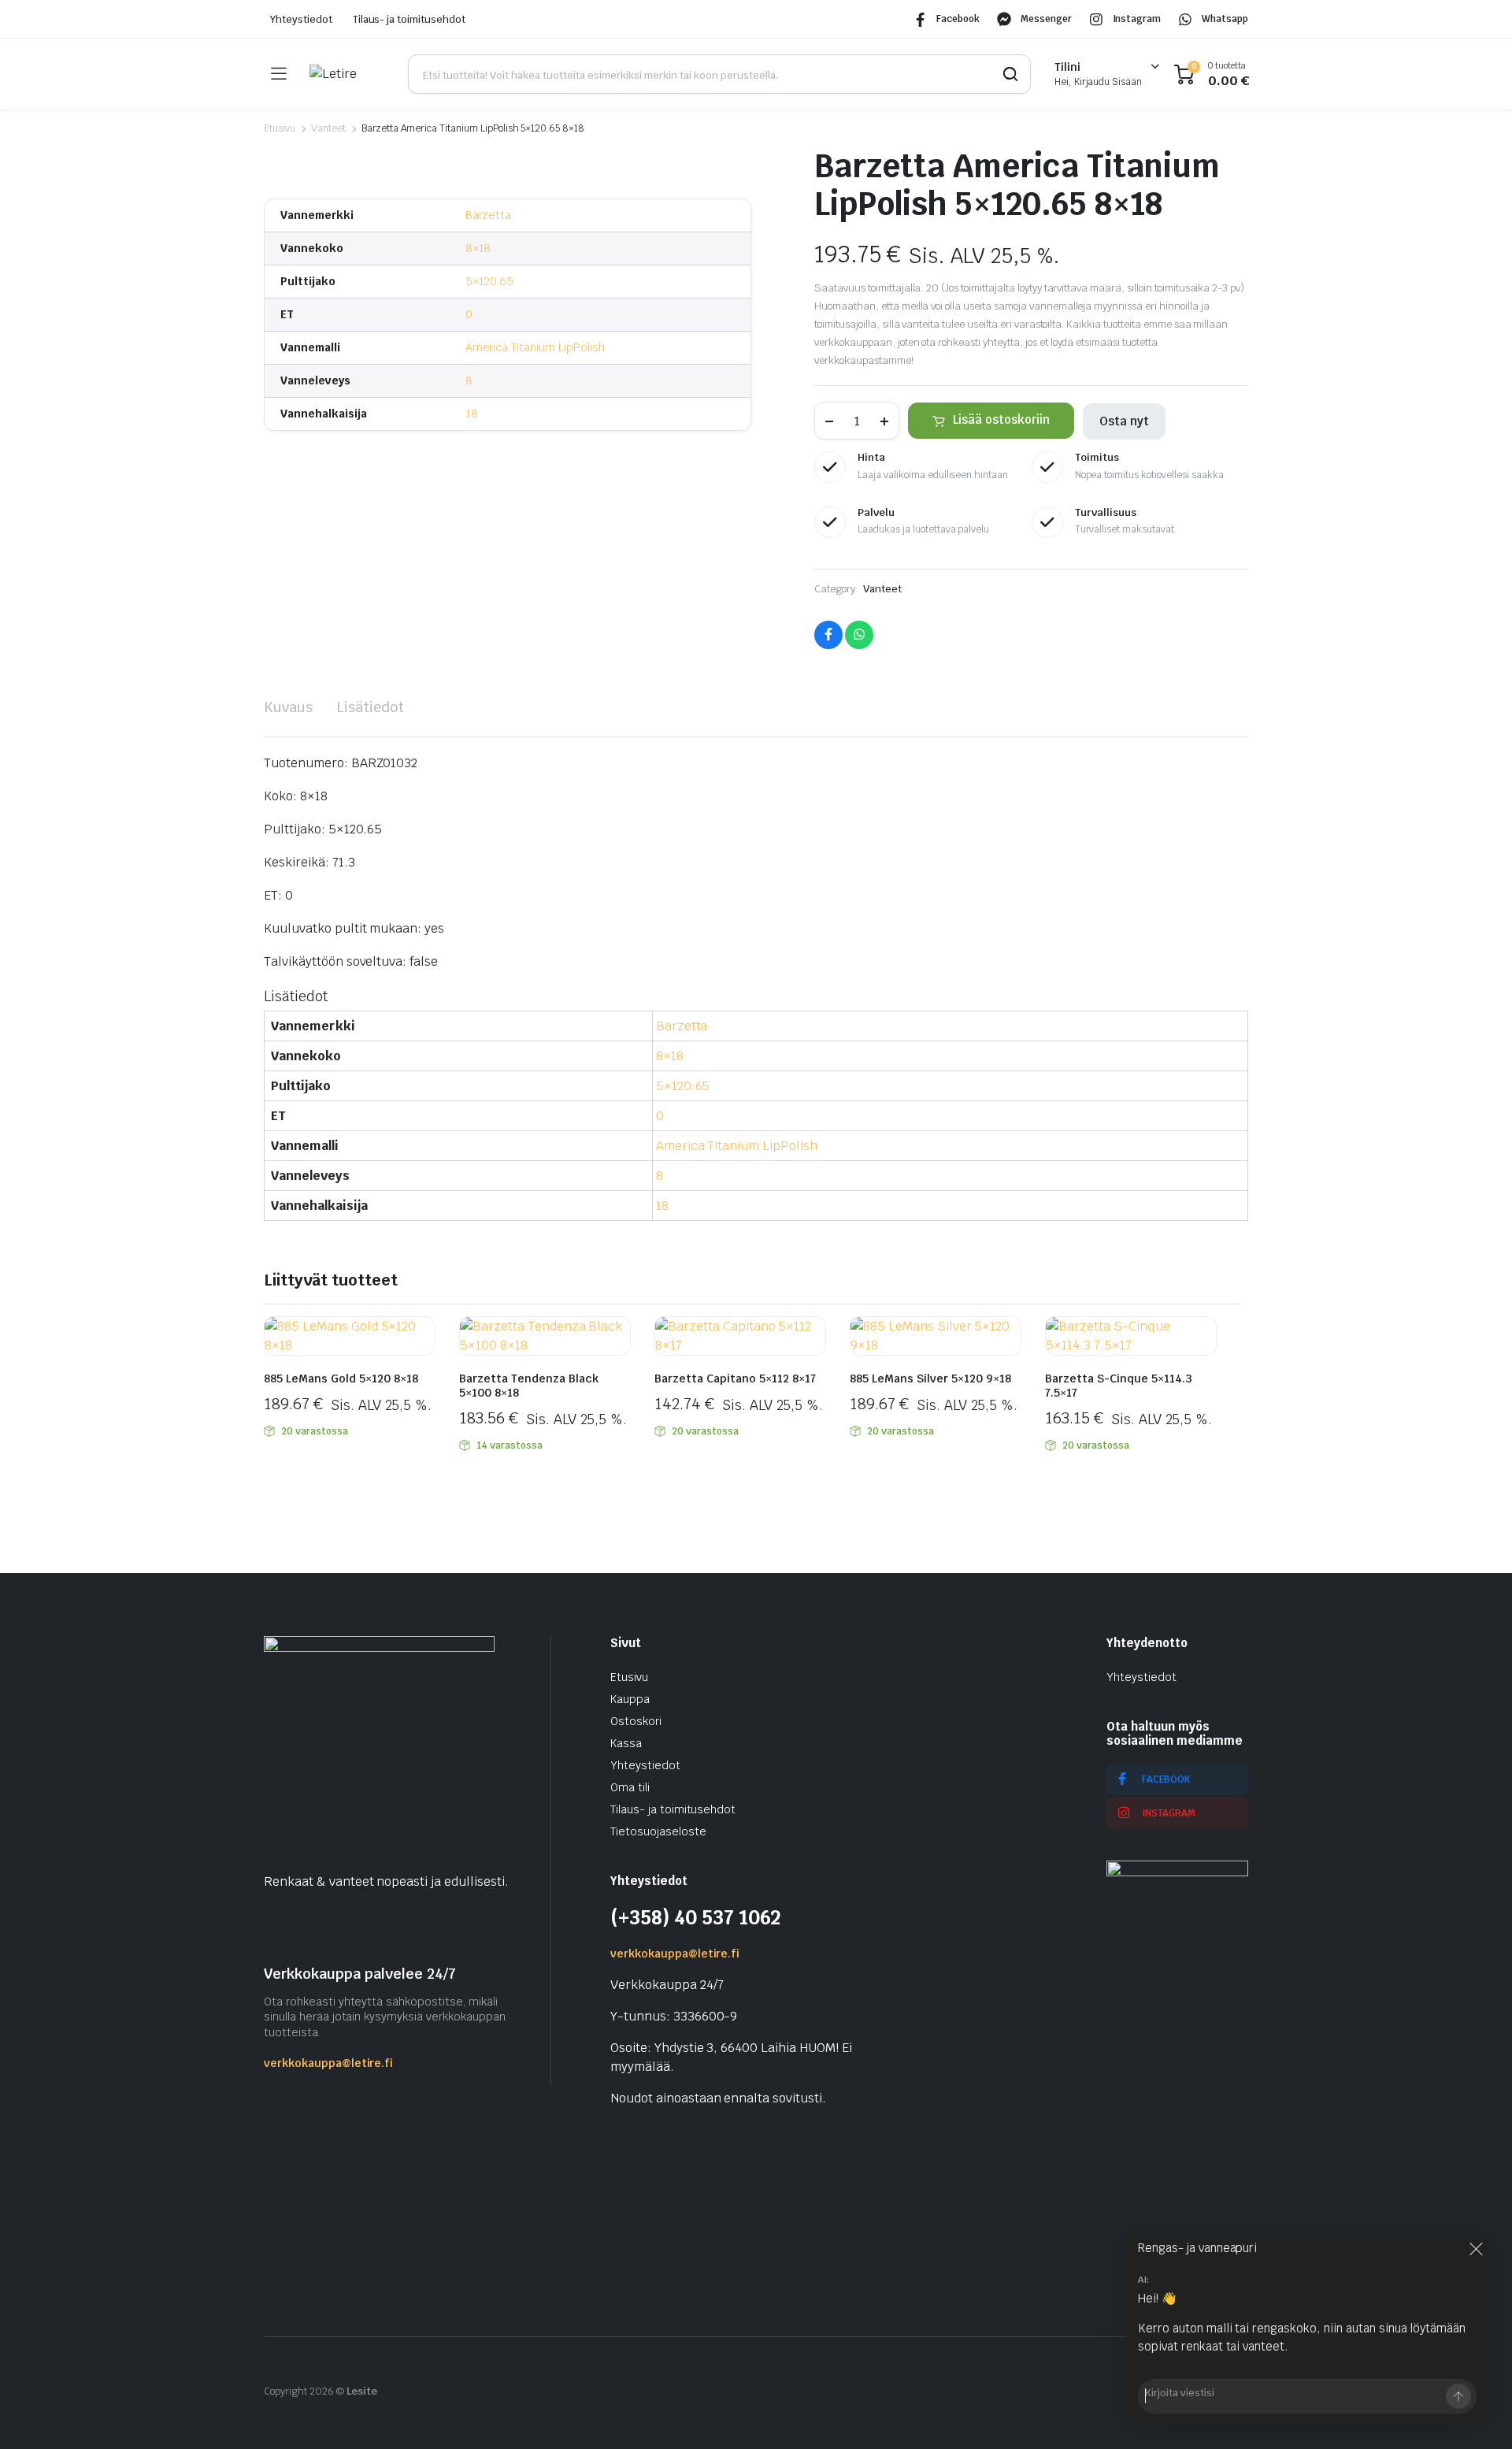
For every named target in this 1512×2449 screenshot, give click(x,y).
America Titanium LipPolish (535, 347)
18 (472, 414)
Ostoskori (636, 1721)
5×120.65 (490, 281)
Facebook (958, 19)
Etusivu (280, 128)
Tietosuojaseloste (658, 1831)
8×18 (478, 248)
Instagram (1137, 19)
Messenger (1046, 19)
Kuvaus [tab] (288, 707)
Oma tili (630, 1787)
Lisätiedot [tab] (370, 707)
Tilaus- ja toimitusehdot (409, 19)
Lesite (362, 2391)
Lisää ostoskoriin (1001, 419)
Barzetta (489, 215)
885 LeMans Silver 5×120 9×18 (930, 1378)
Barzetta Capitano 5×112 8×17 (735, 1378)
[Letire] (347, 74)
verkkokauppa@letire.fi (328, 2063)
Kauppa (630, 1699)
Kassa (626, 1743)
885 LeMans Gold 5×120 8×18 (341, 1378)
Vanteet (328, 128)
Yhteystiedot (301, 19)
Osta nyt (1124, 421)
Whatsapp (1225, 19)
